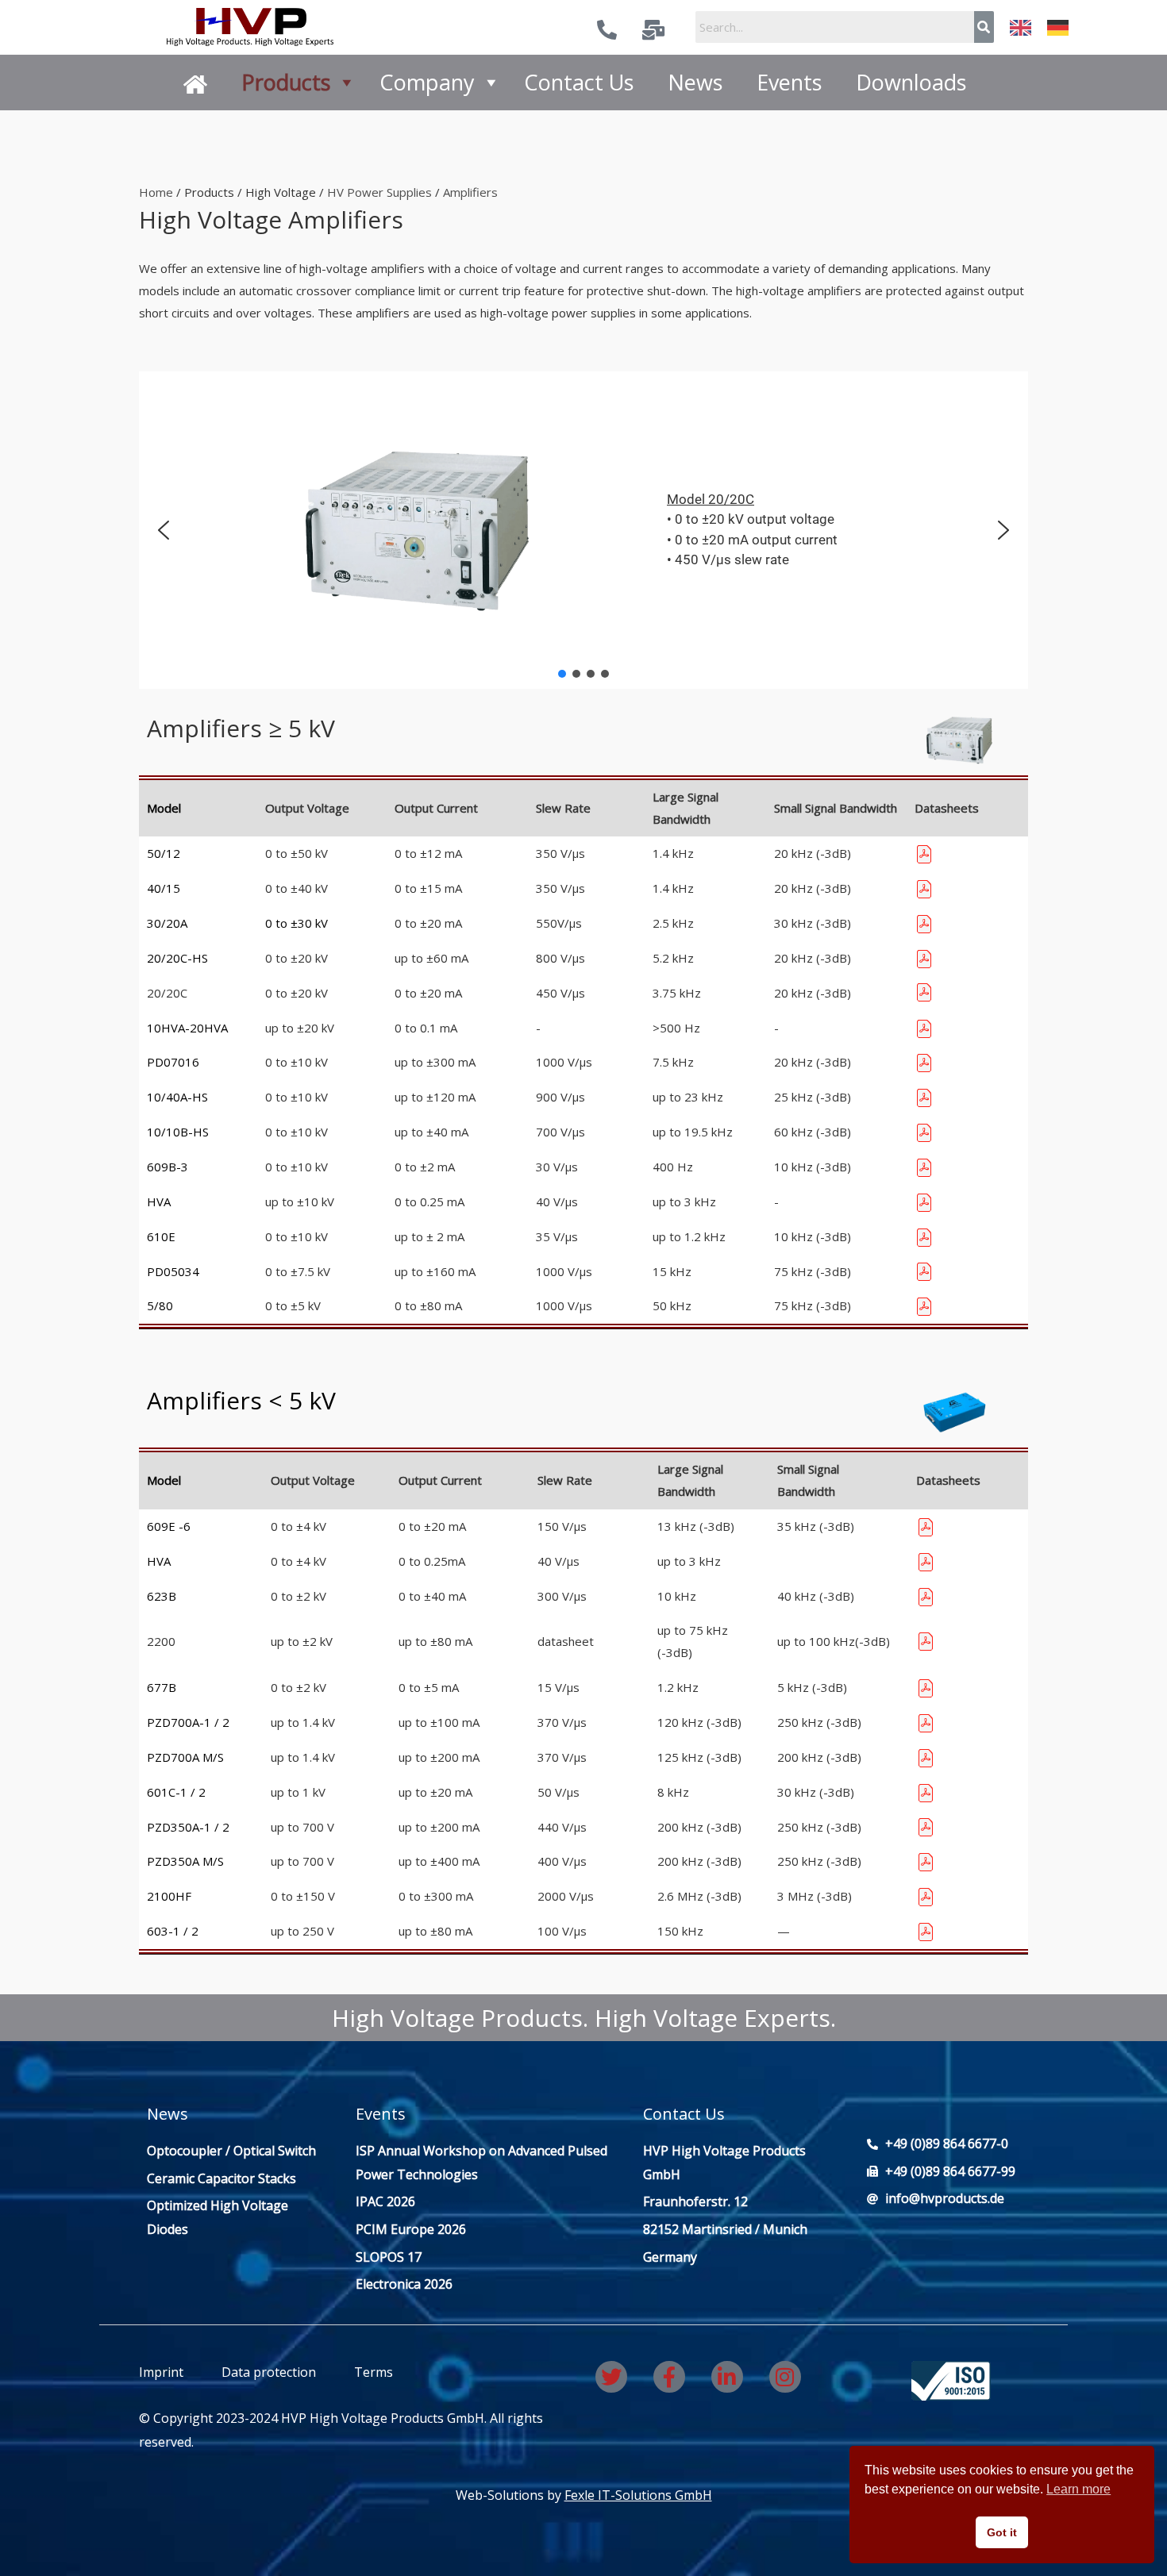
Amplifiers (470, 192)
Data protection (269, 2372)
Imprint (161, 2372)
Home (156, 192)
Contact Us (579, 82)
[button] (164, 530)
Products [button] (286, 82)
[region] (583, 530)
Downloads (911, 82)
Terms (372, 2372)
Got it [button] (1002, 2532)
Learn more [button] (1078, 2489)
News (695, 82)
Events (789, 82)
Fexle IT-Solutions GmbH (638, 2495)
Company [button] (427, 82)
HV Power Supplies (379, 192)
